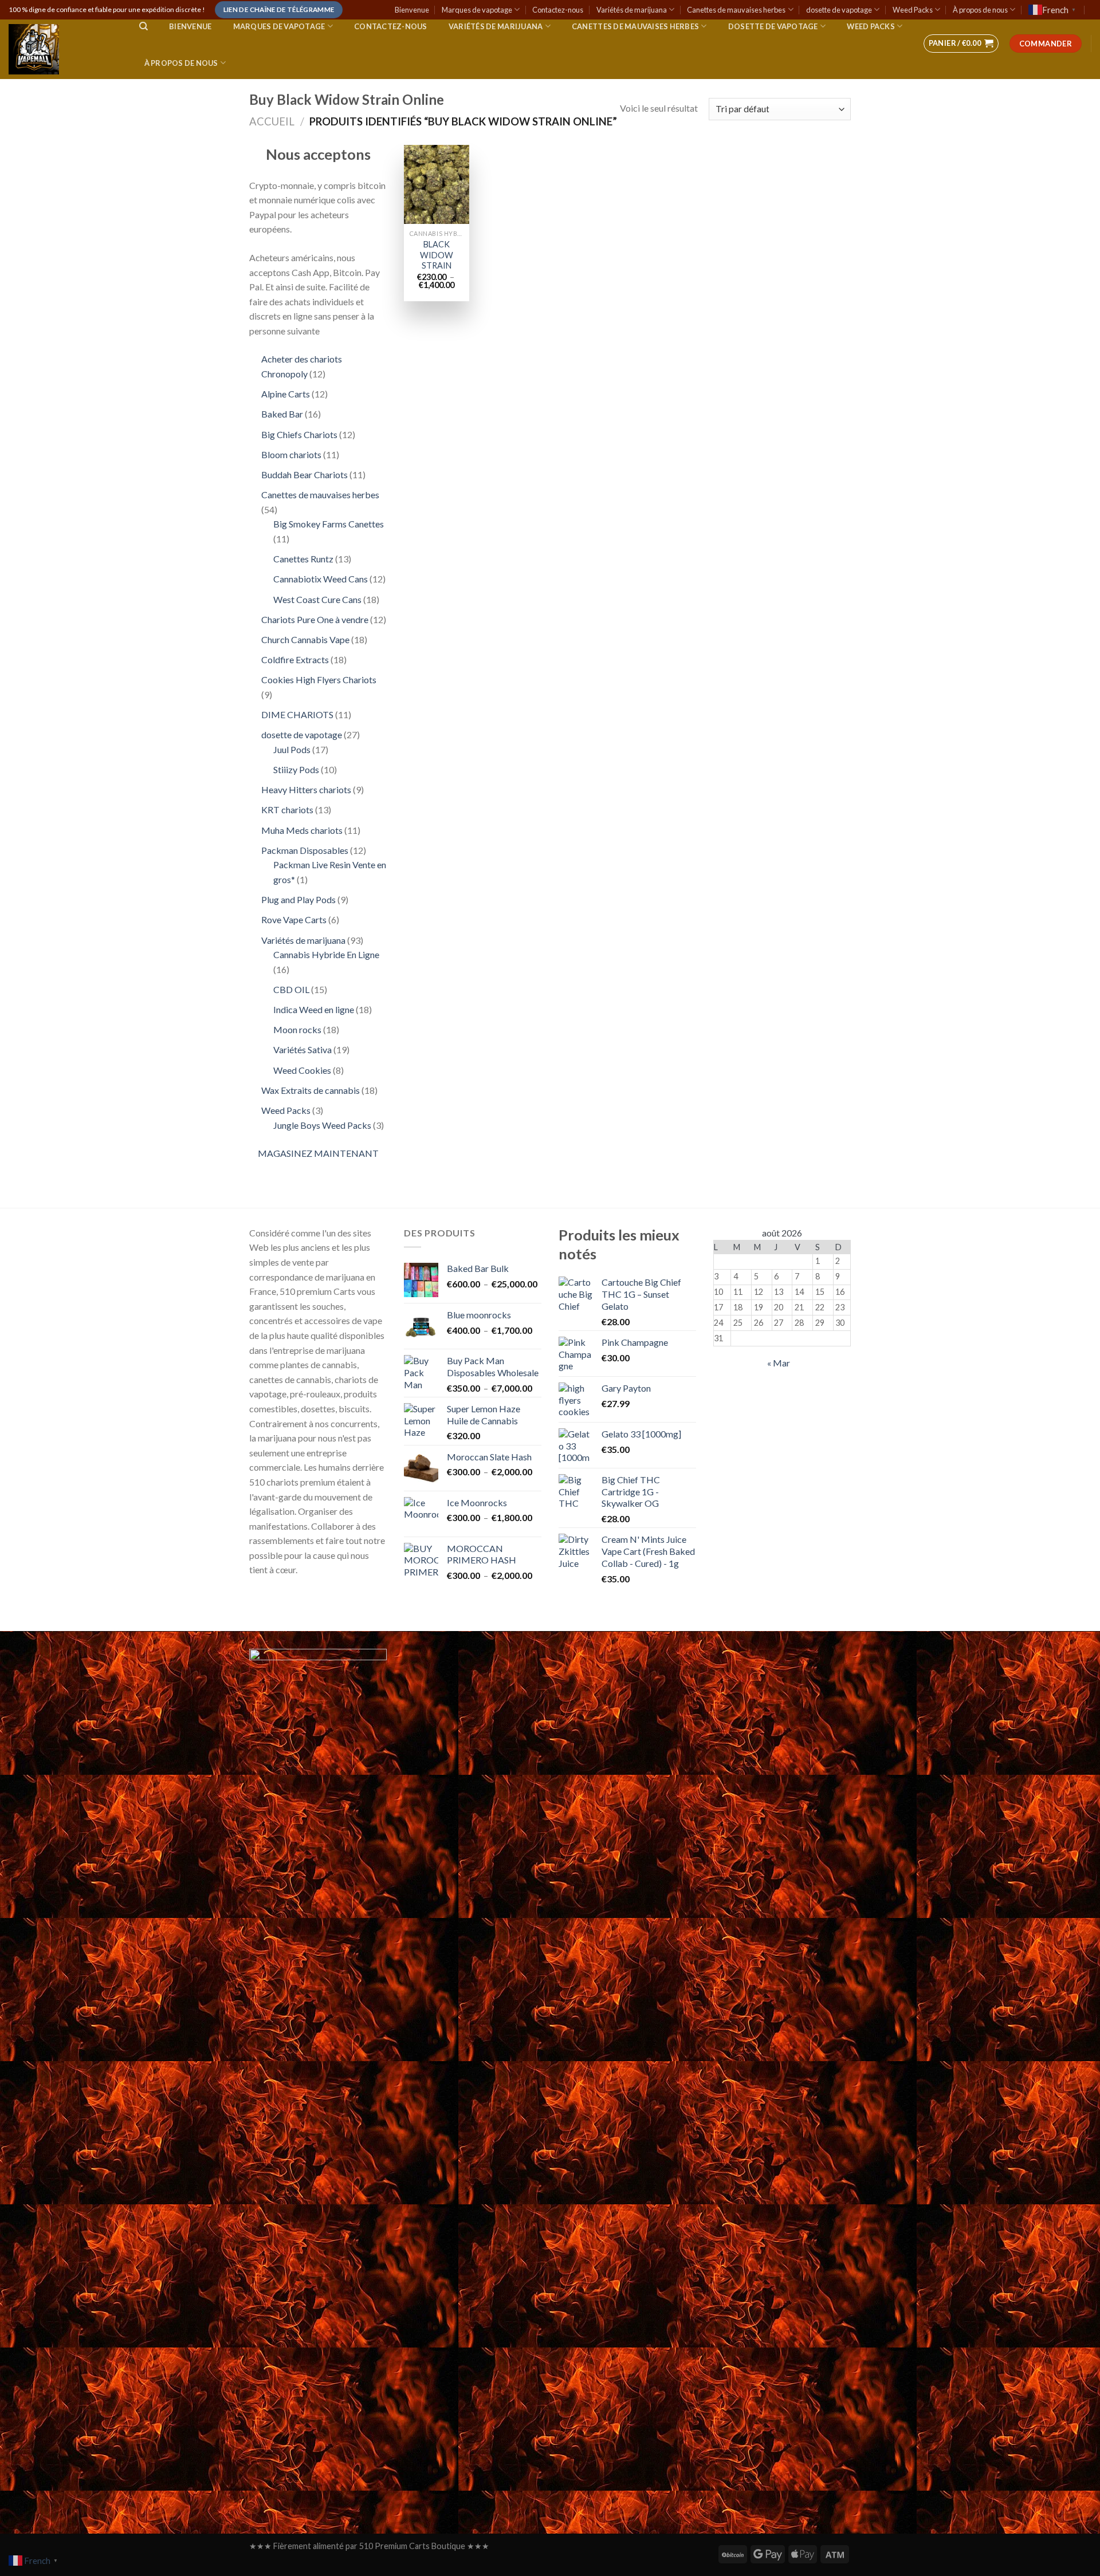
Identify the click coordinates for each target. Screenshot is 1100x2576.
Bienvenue (412, 10)
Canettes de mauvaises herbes (736, 10)
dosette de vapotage (839, 10)
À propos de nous (980, 10)
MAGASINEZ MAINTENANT (318, 1153)
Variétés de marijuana (632, 10)
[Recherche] (144, 26)
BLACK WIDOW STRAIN (437, 255)
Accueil (272, 121)
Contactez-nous (558, 10)
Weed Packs (913, 10)
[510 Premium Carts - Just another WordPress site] (62, 49)
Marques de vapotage (477, 10)
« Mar (779, 1363)
